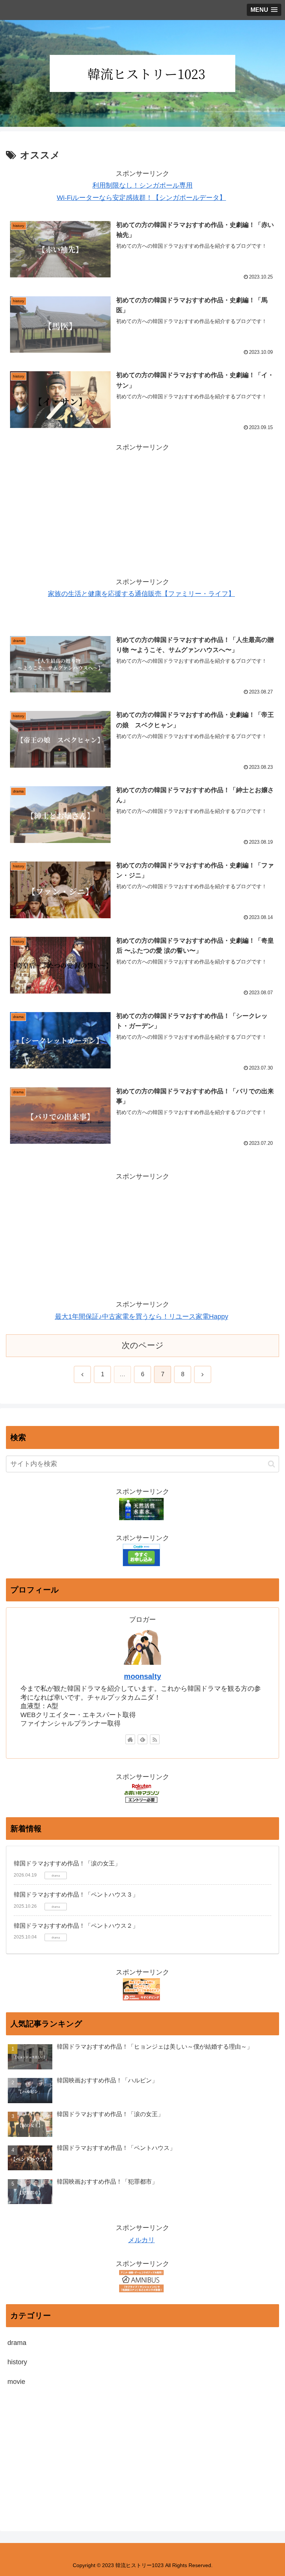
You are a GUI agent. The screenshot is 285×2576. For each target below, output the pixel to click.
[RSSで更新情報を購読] (155, 1739)
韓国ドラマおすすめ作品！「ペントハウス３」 (76, 1895)
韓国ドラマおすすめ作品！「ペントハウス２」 (76, 1926)
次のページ (143, 1345)
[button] (271, 1464)
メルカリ (141, 2240)
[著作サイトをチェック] (130, 1739)
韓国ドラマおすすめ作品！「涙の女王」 (67, 1863)
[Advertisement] (142, 505)
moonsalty (142, 1676)
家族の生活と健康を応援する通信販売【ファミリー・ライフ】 (141, 594)
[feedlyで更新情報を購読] (142, 1739)
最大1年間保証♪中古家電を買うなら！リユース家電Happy (142, 1317)
